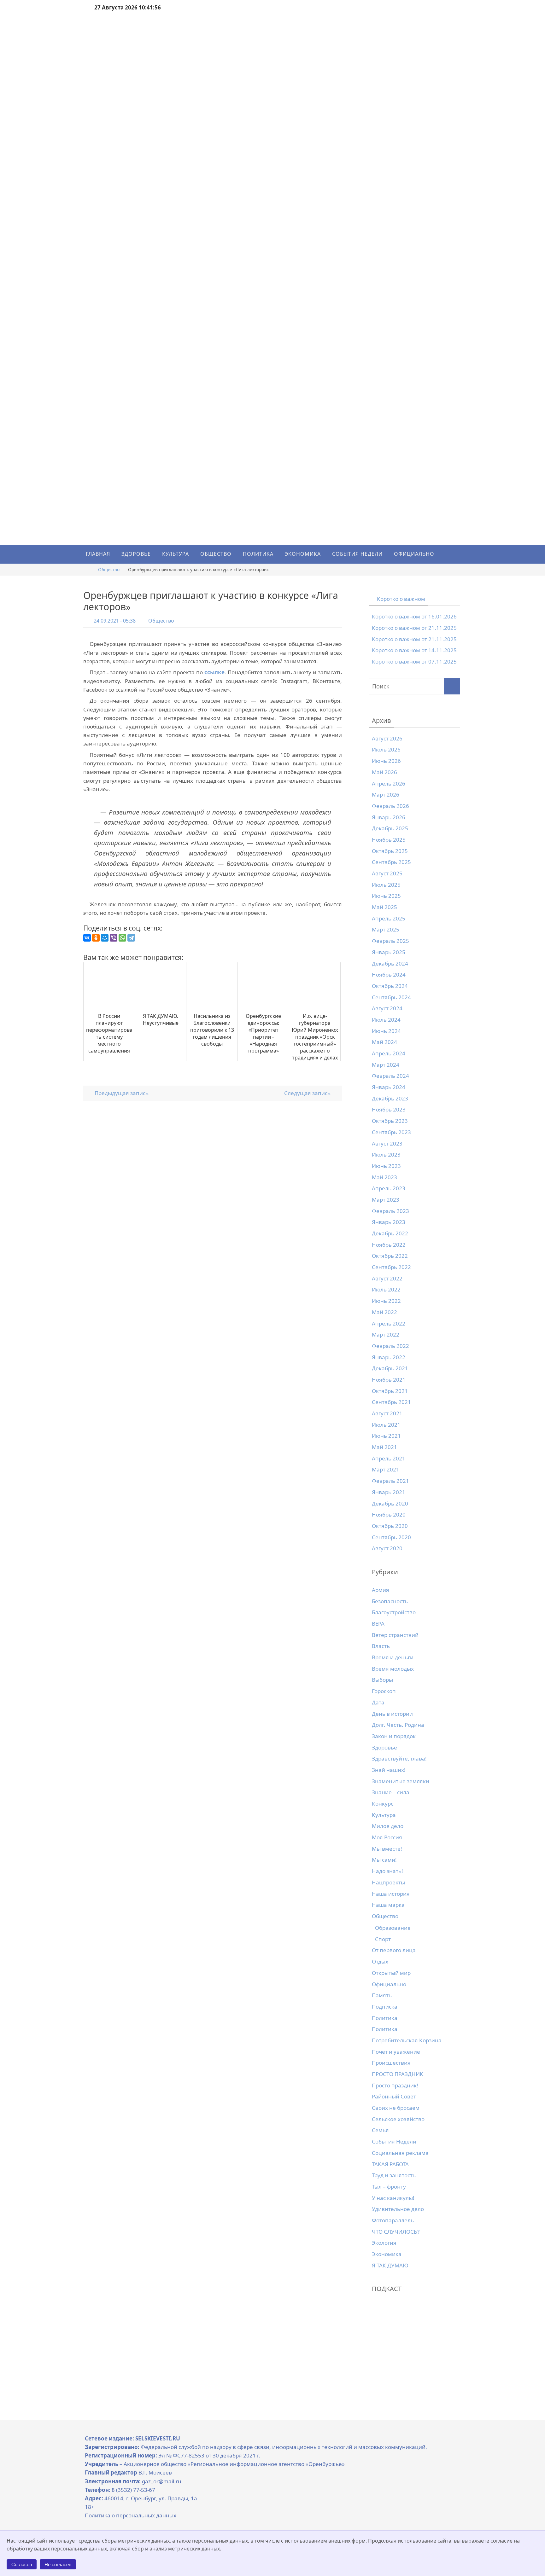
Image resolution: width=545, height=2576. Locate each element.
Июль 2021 (386, 1425)
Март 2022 (386, 1334)
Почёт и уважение (396, 2052)
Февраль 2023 (390, 1211)
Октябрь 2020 (390, 1526)
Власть (381, 1646)
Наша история (391, 1894)
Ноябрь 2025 (389, 840)
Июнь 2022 (386, 1301)
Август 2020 (387, 1548)
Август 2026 (387, 738)
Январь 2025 (389, 952)
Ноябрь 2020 (389, 1514)
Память (382, 1995)
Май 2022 (384, 1312)
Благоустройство (394, 1612)
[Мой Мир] (105, 938)
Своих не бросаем (396, 2108)
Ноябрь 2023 (389, 1109)
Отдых (380, 1961)
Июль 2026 (386, 749)
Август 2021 (387, 1413)
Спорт (383, 1939)
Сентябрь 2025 (391, 862)
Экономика (387, 2254)
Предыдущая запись (121, 1093)
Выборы (382, 1680)
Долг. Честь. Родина (398, 1725)
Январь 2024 (389, 1087)
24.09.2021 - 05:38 (115, 621)
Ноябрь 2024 (389, 975)
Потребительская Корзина (407, 2040)
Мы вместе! (387, 1849)
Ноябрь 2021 (389, 1380)
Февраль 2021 (390, 1481)
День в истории (392, 1714)
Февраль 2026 (390, 806)
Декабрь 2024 (390, 963)
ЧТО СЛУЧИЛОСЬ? (396, 2232)
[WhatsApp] (122, 938)
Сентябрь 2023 (391, 1132)
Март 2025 (386, 929)
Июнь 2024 (386, 1031)
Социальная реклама (400, 2153)
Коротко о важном (401, 599)
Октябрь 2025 (390, 851)
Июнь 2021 (386, 1436)
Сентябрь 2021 (391, 1402)
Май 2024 (384, 1042)
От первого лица (394, 1950)
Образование (393, 1928)
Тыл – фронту (389, 2187)
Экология (384, 2243)
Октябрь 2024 (390, 986)
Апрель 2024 (389, 1053)
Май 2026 (384, 772)
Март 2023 (386, 1200)
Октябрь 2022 (390, 1256)
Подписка (385, 2007)
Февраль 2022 (390, 1346)
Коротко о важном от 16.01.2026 (414, 616)
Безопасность (390, 1601)
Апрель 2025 (389, 918)
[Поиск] (452, 686)
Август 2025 (387, 873)
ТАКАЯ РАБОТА (390, 2164)
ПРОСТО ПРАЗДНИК (398, 2074)
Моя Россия (387, 1837)
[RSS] (538, 1037)
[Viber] (114, 938)
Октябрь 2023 (390, 1121)
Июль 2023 (386, 1155)
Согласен (22, 2564)
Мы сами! (384, 1860)
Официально (389, 1984)
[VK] (538, 1033)
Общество (109, 569)
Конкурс (383, 1804)
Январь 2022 (389, 1357)
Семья (380, 2130)
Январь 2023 (389, 1222)
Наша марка (388, 1905)
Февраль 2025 (390, 941)
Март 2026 (386, 795)
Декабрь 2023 (390, 1098)
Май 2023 (384, 1177)
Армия (381, 1590)
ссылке (214, 672)
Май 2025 (384, 907)
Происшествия (391, 2063)
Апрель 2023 (389, 1188)
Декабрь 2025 (390, 828)
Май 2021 (384, 1447)
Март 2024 (386, 1065)
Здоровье (384, 1747)
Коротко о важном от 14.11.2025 (414, 650)
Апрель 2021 (389, 1458)
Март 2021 (386, 1469)
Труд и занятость (394, 2175)
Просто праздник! (395, 2085)
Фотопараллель (393, 2220)
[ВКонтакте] (87, 938)
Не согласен (58, 2564)
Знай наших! (389, 1770)
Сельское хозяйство (398, 2119)
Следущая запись (308, 1093)
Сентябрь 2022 (391, 1267)
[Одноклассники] (96, 938)
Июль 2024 (386, 1020)
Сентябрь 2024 (391, 997)
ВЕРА (378, 1624)
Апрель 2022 (389, 1323)
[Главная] (88, 569)
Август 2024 (387, 1008)
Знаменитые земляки (401, 1781)
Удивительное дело (398, 2209)
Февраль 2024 (390, 1076)
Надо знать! (387, 1871)
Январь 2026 (389, 817)
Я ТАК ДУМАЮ (390, 2265)
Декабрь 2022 (390, 1233)
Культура (384, 1815)
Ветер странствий (395, 1635)
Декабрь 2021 (390, 1368)
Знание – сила (391, 1792)
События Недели (394, 2141)
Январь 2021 (389, 1492)
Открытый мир (391, 1973)
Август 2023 (387, 1143)
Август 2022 (387, 1278)
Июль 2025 (386, 885)
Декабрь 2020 (390, 1503)
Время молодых (393, 1669)
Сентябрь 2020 (391, 1537)
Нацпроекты (388, 1882)
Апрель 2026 (389, 783)
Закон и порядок (394, 1736)
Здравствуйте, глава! (399, 1758)
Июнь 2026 (386, 761)
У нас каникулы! (393, 2198)
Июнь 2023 (386, 1166)
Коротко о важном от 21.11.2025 (414, 628)
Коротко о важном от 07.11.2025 (414, 661)
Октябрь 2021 (390, 1391)
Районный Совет (394, 2096)
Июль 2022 (386, 1289)
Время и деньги (393, 1657)
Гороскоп (384, 1691)
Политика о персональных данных (131, 2515)
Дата (378, 1702)
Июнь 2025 (386, 896)
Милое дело (388, 1826)
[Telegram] (131, 938)
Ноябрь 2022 (389, 1245)
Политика (385, 2018)
